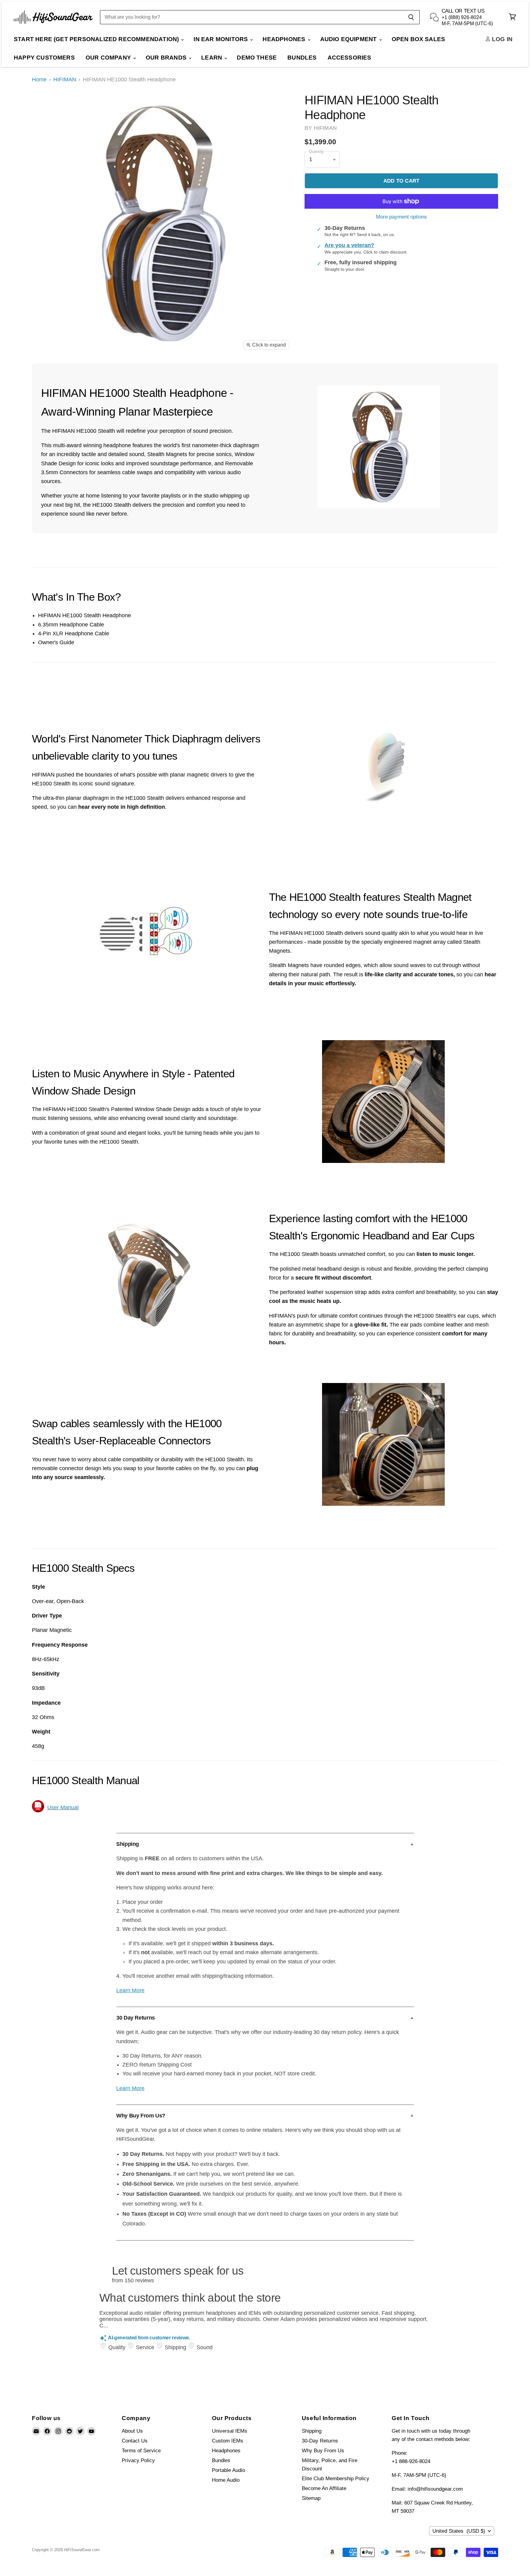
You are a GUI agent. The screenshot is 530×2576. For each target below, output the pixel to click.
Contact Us (135, 2441)
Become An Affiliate (324, 2488)
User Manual (63, 1807)
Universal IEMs (230, 2431)
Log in (501, 39)
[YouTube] (91, 2431)
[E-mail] (36, 2431)
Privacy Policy (138, 2460)
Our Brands (167, 58)
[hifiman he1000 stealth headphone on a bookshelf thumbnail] (148, 372)
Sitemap (311, 2498)
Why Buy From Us (323, 2451)
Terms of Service (141, 2451)
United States (459, 2531)
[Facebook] (47, 2431)
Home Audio (226, 2480)
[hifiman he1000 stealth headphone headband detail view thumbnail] (96, 372)
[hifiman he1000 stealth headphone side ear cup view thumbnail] (69, 372)
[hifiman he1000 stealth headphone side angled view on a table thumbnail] (174, 372)
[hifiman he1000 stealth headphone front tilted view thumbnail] (43, 372)
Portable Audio (229, 2470)
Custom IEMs (228, 2441)
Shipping (312, 2431)
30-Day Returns (320, 2441)
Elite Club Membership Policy (336, 2479)
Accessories (349, 58)
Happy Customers (44, 58)
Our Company (109, 58)
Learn (212, 58)
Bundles (302, 58)
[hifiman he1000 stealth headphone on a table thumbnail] (122, 372)
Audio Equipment (349, 39)
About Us (132, 2431)
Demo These (257, 58)
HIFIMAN (65, 79)
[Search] (411, 17)
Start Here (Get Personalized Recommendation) (97, 39)
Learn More (130, 1990)
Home (39, 79)
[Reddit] (69, 2431)
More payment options (401, 217)
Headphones (285, 39)
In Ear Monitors (221, 39)
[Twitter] (80, 2431)
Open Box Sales (419, 39)
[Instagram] (58, 2431)
